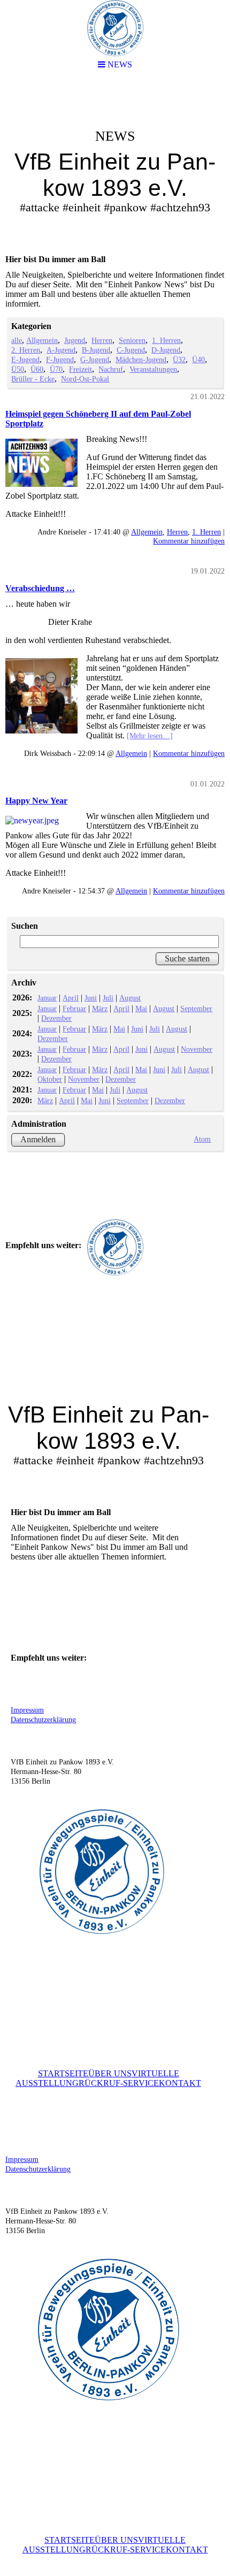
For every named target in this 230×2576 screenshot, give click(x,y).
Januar (47, 998)
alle (17, 340)
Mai (141, 1008)
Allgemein (42, 340)
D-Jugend (166, 350)
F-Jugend (60, 360)
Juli (108, 998)
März (100, 1008)
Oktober (50, 1079)
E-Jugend (25, 360)
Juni (91, 998)
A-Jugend (61, 350)
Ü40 (198, 360)
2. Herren (26, 350)
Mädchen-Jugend (141, 360)
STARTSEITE (63, 2073)
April (71, 998)
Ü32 (179, 360)
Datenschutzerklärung (43, 1720)
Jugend (75, 340)
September (196, 1008)
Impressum (27, 1710)
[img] (115, 164)
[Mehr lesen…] (150, 736)
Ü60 (37, 369)
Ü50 (18, 369)
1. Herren (166, 340)
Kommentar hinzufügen (189, 541)
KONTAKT (180, 2083)
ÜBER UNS (110, 2073)
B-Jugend (96, 350)
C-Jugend (131, 350)
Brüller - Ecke (33, 379)
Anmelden (38, 1139)
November (197, 1049)
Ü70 (56, 369)
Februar (74, 1008)
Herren (102, 340)
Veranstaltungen (153, 369)
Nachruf (111, 369)
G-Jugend (95, 360)
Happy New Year (36, 801)
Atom (202, 1139)
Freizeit (80, 369)
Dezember (56, 1018)
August (130, 998)
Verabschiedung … (40, 588)
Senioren (132, 340)
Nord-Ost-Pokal (85, 379)
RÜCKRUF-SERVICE (119, 2083)
